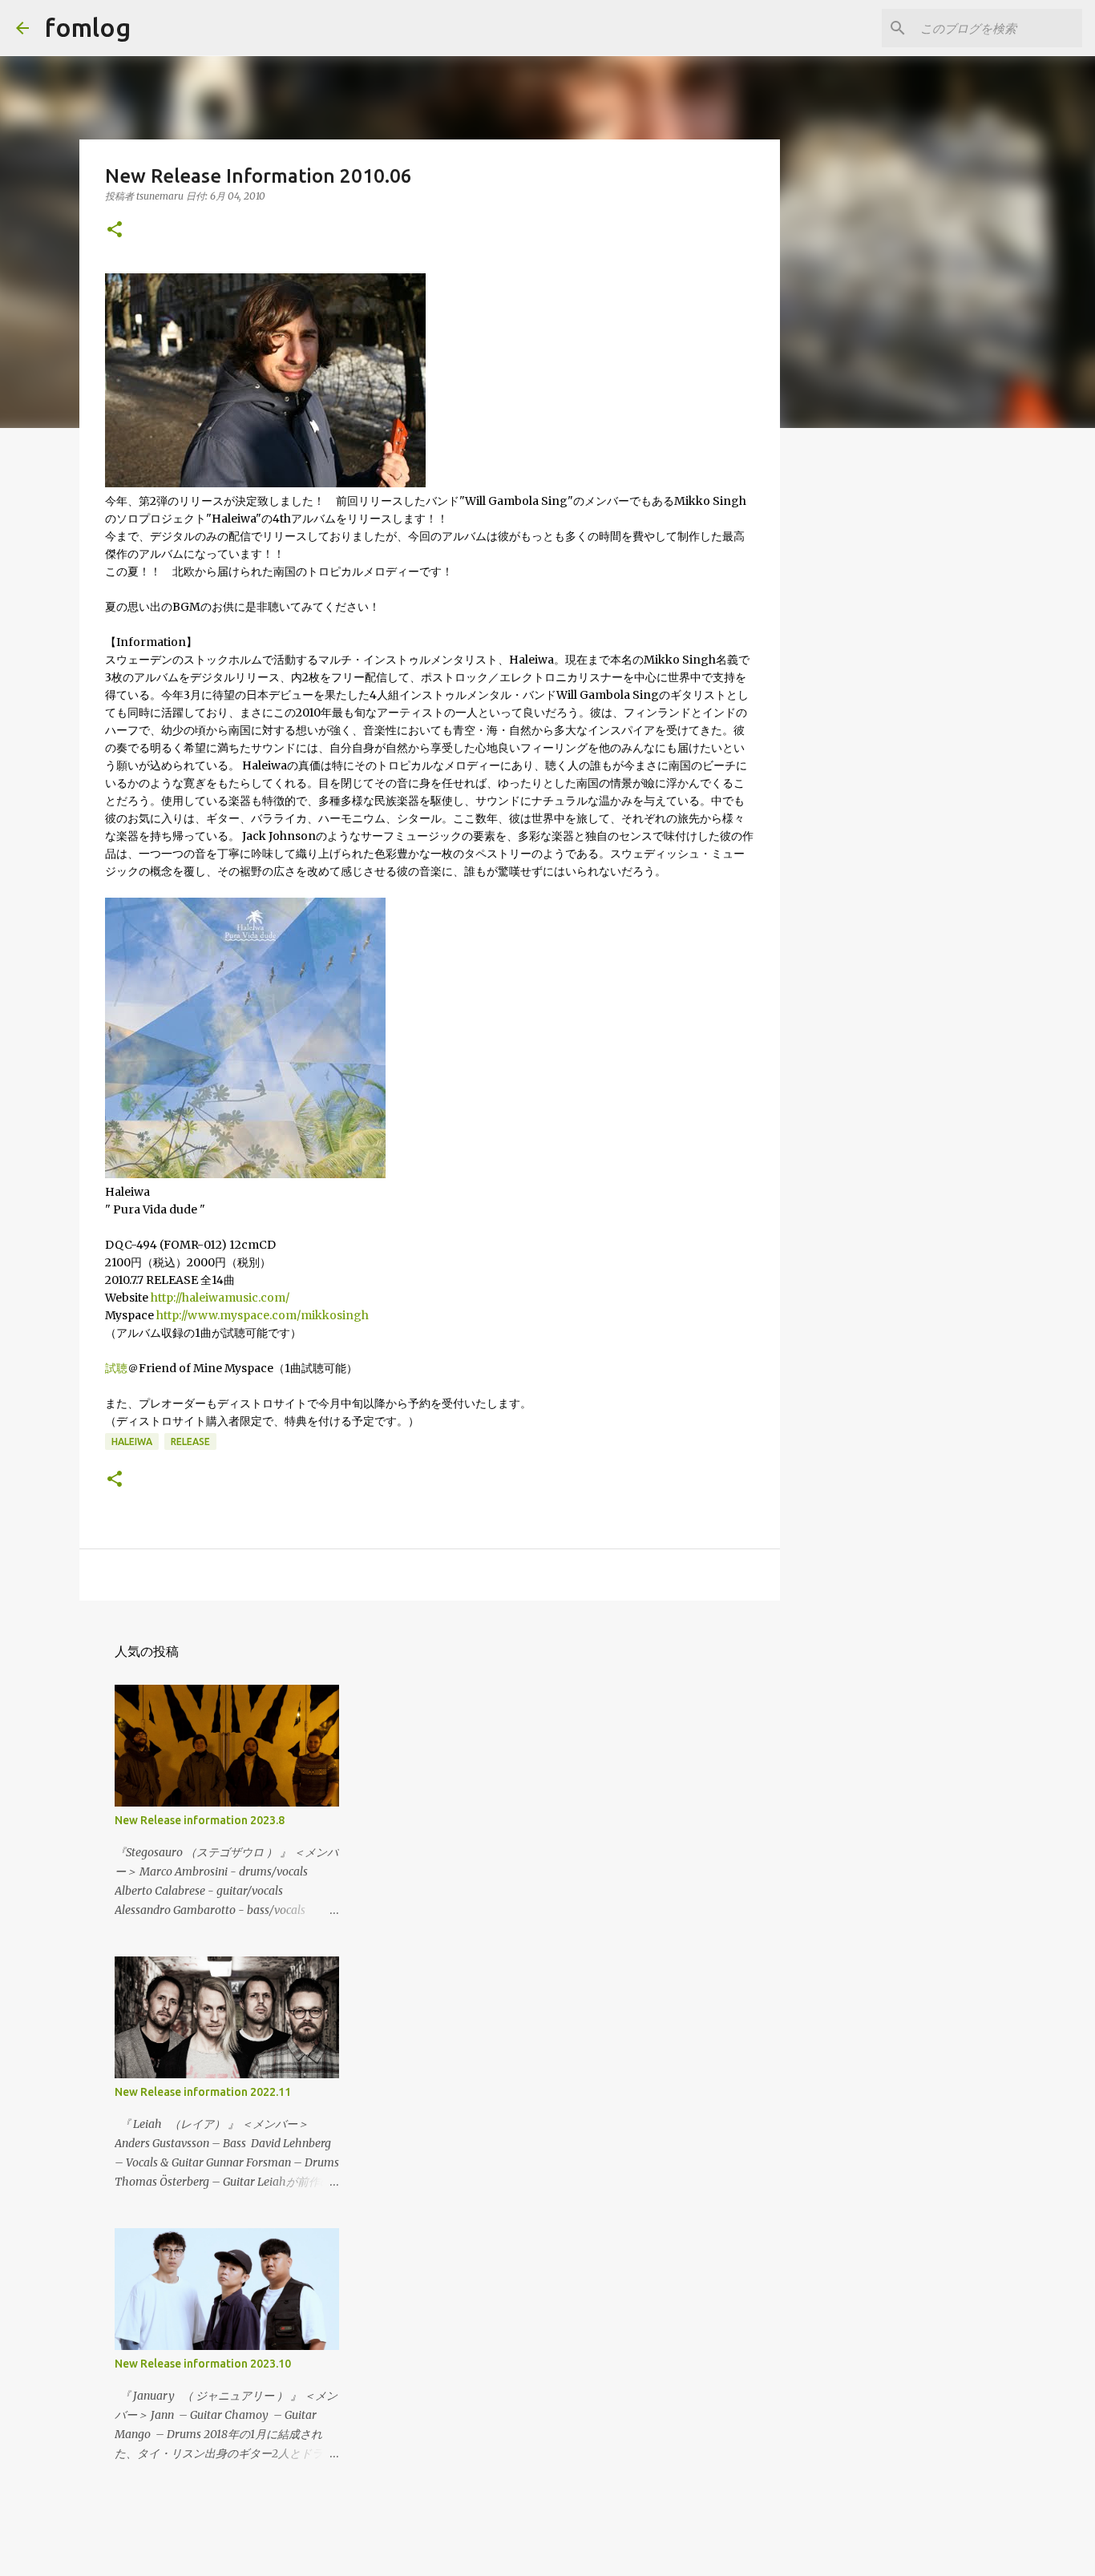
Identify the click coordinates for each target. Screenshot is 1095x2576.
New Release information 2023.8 (200, 1820)
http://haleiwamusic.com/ (220, 1298)
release (190, 1441)
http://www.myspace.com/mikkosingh (263, 1315)
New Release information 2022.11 (203, 2092)
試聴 (116, 1368)
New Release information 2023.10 (203, 2364)
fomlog (88, 27)
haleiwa (132, 1441)
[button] (115, 230)
